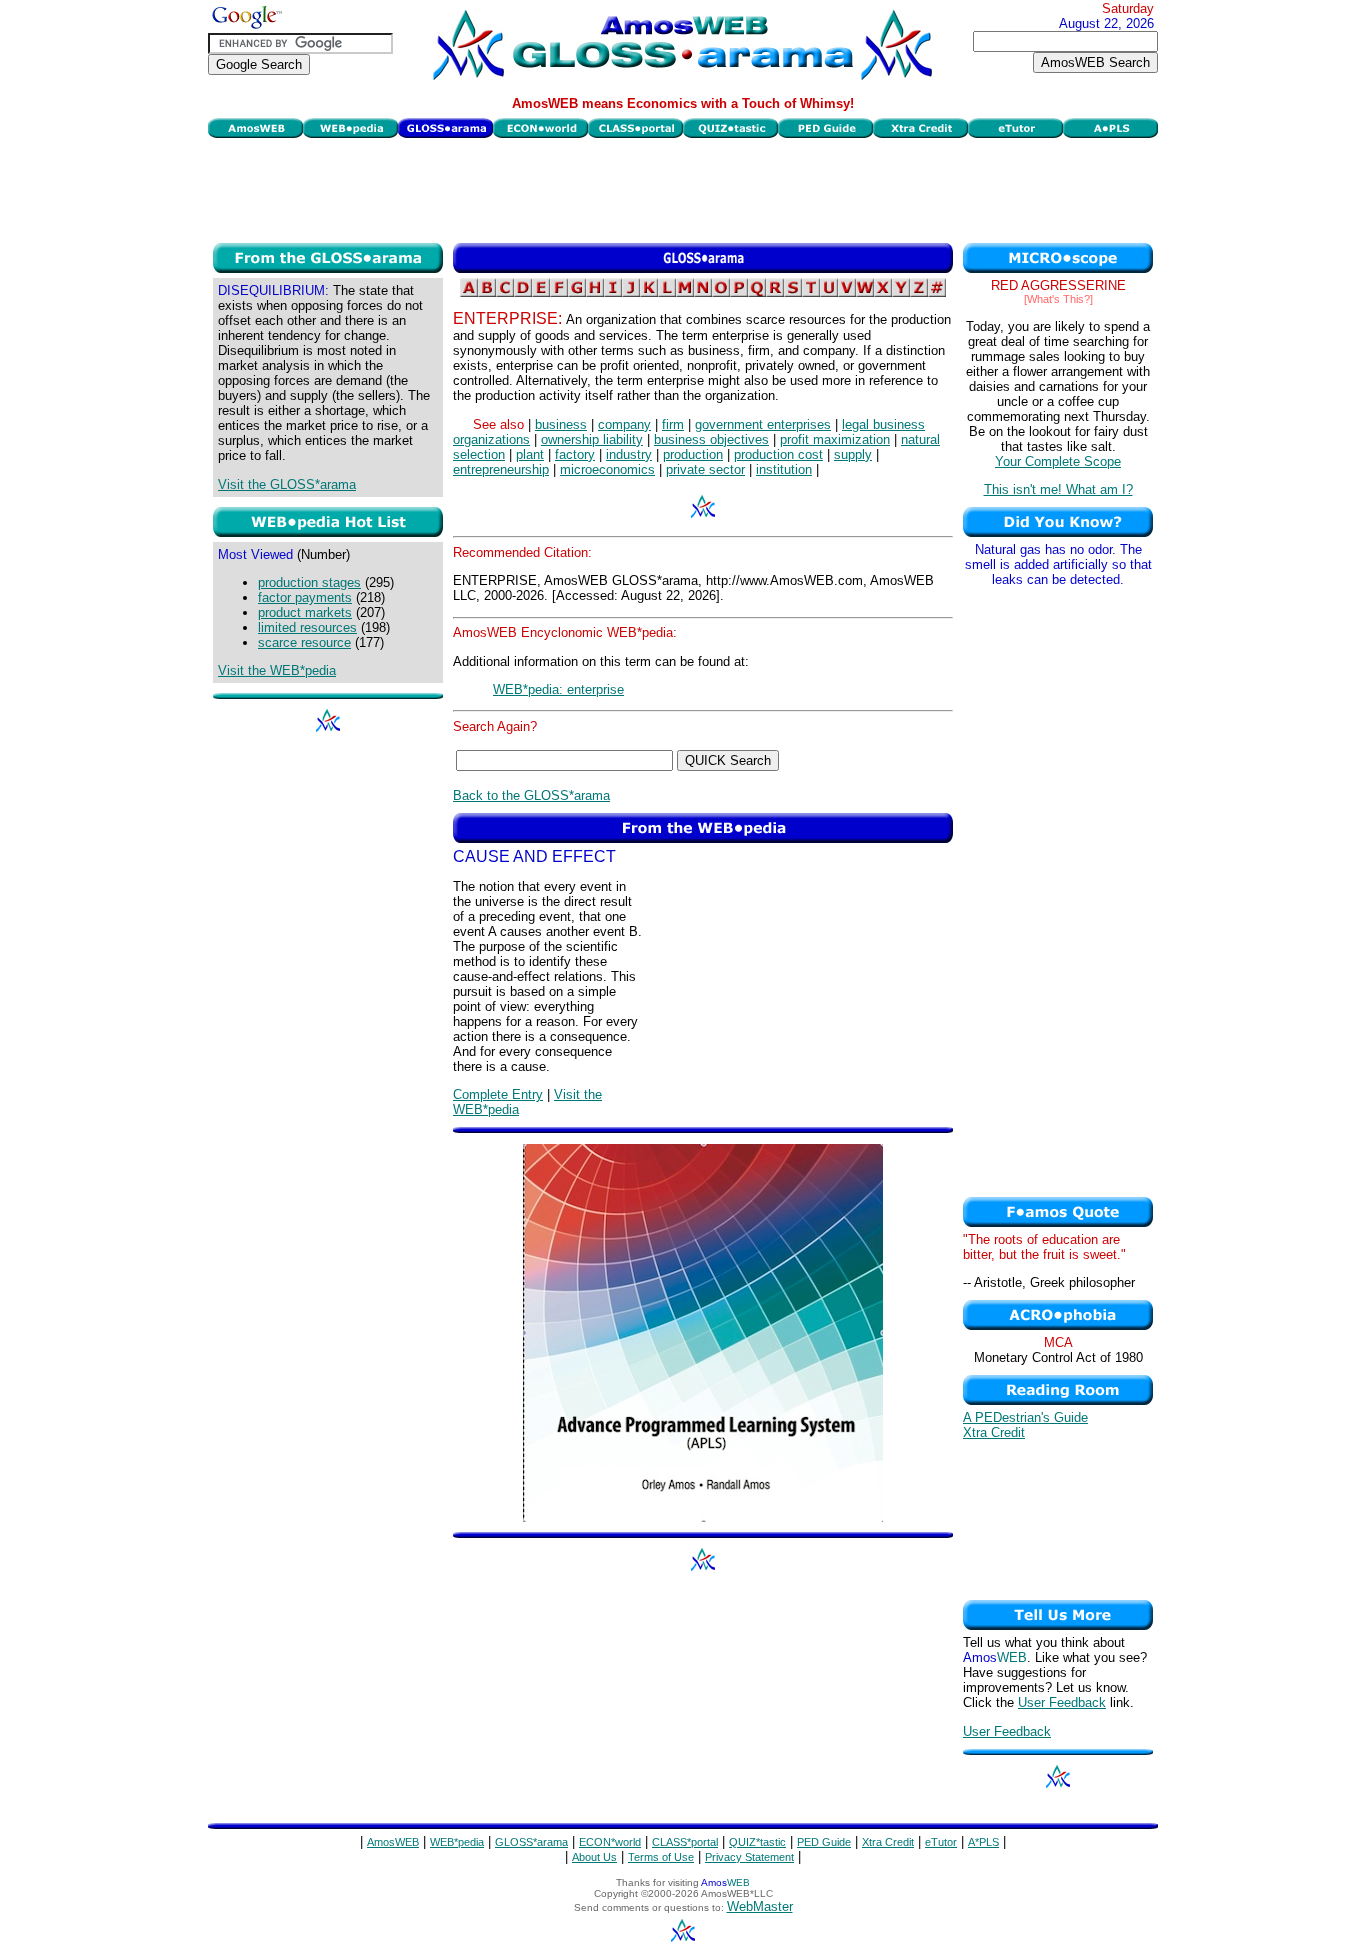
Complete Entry (498, 1094)
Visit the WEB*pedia (277, 670)
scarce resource (304, 642)
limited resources (307, 627)
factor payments (305, 597)
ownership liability (592, 439)
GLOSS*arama (531, 1842)
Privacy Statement (749, 1857)
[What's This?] (1058, 299)
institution (784, 469)
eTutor (941, 1842)
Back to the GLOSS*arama (531, 795)
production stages (309, 582)
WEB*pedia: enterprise (558, 689)
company (624, 424)
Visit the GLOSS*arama (287, 484)
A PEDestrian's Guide (1025, 1417)
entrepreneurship (501, 469)
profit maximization (835, 439)
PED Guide (824, 1842)
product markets (305, 612)
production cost (778, 454)
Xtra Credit (994, 1432)
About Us (594, 1857)
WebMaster (760, 1906)
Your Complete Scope (1058, 461)
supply (853, 454)
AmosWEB (393, 1842)
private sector (705, 469)
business (561, 424)
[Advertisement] (683, 188)
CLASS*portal (685, 1842)
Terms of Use (661, 1857)
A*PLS (983, 1842)
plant (530, 454)
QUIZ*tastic (757, 1842)
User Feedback (1062, 1702)
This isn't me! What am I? (1058, 489)
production (693, 454)
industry (629, 454)
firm (673, 424)
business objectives (711, 439)
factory (575, 454)
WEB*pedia (457, 1842)
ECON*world (610, 1842)
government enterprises (763, 424)
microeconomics (607, 469)
